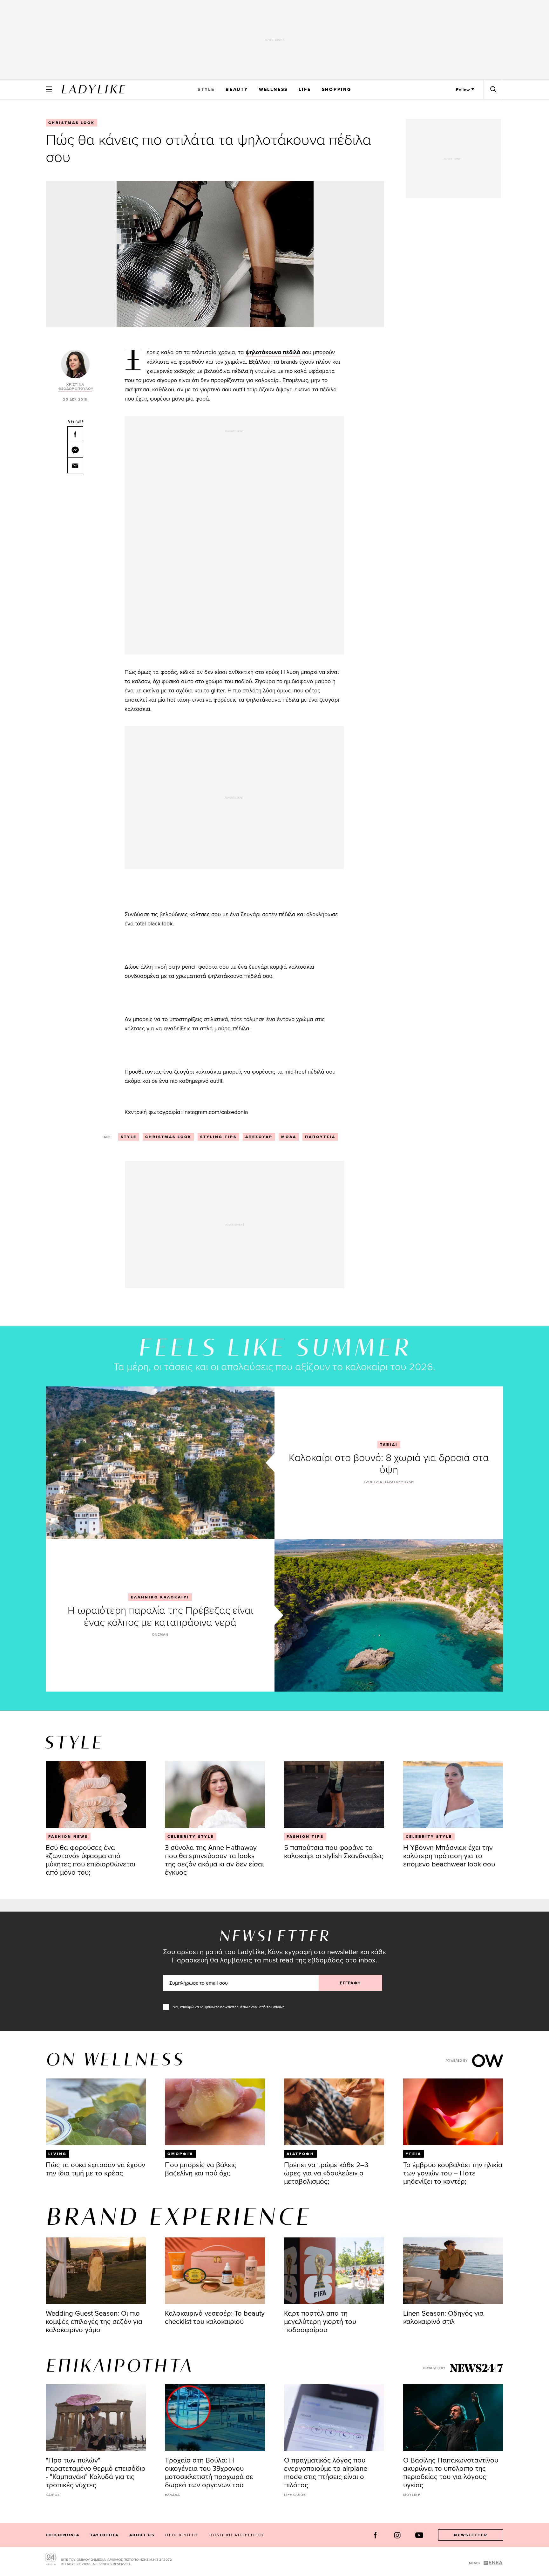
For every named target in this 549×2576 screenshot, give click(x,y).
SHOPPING (337, 89)
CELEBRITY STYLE (191, 1837)
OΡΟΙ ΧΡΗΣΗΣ (182, 2535)
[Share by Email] (75, 465)
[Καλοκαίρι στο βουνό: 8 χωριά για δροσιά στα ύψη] (160, 1463)
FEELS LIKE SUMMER (274, 1349)
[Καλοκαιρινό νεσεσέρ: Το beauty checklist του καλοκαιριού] (215, 2271)
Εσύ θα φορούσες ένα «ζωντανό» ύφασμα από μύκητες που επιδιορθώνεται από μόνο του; (91, 1860)
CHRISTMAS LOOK (71, 123)
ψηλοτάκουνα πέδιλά (273, 352)
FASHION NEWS (68, 1837)
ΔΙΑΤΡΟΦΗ (300, 2154)
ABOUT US (142, 2535)
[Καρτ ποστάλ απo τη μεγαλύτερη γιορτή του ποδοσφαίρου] (334, 2271)
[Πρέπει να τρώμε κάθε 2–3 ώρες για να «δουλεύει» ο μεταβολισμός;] (334, 2112)
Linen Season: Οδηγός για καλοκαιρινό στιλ (443, 2317)
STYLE (206, 89)
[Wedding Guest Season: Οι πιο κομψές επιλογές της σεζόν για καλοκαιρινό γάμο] (96, 2271)
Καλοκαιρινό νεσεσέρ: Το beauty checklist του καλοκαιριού (215, 2317)
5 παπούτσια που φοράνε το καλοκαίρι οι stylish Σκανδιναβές (334, 1851)
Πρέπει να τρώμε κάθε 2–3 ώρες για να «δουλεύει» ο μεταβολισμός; (326, 2173)
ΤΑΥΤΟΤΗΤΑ (104, 2535)
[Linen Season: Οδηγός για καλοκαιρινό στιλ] (453, 2271)
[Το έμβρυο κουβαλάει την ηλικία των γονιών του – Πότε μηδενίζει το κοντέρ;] (453, 2112)
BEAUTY (237, 89)
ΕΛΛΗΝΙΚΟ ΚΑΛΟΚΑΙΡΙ (160, 1597)
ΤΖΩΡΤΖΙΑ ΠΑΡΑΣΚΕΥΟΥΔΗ (389, 1482)
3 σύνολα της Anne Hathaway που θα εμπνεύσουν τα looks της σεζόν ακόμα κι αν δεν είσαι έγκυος (214, 1860)
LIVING (58, 2154)
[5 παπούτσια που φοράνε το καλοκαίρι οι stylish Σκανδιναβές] (334, 1795)
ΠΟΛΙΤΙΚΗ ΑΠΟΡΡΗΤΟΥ (237, 2535)
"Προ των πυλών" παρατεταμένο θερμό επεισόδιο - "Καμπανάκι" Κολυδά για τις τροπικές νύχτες (96, 2472)
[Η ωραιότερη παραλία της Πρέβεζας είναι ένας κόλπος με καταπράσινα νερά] (389, 1615)
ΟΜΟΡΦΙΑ (180, 2154)
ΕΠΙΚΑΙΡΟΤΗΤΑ (119, 2367)
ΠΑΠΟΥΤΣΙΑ (320, 1137)
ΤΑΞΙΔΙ (389, 1445)
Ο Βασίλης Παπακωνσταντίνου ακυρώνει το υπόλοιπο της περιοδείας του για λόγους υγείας (451, 2472)
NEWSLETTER (471, 2535)
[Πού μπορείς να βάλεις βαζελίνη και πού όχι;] (215, 2112)
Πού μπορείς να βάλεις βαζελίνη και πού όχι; (201, 2169)
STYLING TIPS (218, 1137)
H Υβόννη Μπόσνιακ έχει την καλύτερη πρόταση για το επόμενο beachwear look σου (449, 1855)
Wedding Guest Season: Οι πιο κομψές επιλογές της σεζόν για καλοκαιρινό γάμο (94, 2321)
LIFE (305, 89)
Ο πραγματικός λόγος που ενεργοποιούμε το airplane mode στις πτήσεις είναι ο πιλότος (326, 2472)
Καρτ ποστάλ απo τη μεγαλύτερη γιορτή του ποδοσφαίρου (320, 2321)
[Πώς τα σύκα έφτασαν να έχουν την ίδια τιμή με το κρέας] (96, 2112)
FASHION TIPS (305, 1837)
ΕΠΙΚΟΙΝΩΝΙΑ (63, 2535)
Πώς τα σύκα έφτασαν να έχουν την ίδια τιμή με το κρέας (95, 2169)
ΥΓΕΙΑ (413, 2154)
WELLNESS (273, 89)
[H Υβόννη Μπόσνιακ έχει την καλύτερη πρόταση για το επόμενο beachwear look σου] (453, 1795)
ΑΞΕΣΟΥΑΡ (259, 1137)
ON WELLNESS (115, 2061)
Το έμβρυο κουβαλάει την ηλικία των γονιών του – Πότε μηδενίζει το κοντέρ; (453, 2173)
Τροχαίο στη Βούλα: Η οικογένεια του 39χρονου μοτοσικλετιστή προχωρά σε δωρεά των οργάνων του (209, 2472)
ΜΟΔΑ (289, 1137)
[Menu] (49, 89)
